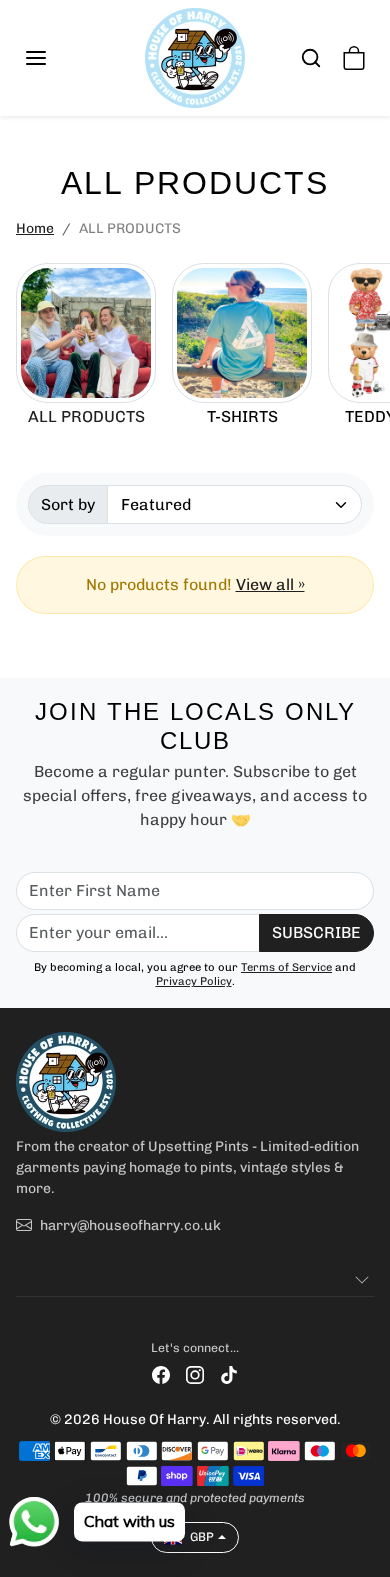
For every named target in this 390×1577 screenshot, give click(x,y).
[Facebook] (161, 1374)
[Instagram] (195, 1374)
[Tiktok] (229, 1374)
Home (35, 228)
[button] (56, 58)
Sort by (68, 504)
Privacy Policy (194, 981)
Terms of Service (286, 967)
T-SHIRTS (242, 416)
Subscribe (316, 932)
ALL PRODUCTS (86, 416)
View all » (270, 584)
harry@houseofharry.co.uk (130, 1225)
